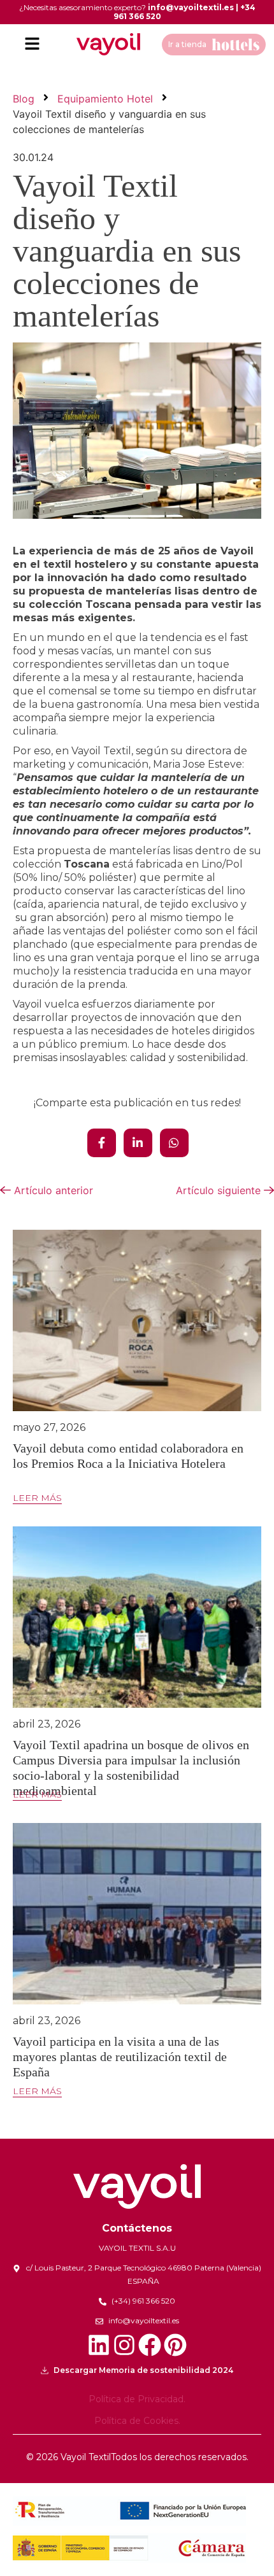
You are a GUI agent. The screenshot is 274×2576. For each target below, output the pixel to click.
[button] (32, 44)
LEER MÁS (37, 1498)
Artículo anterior (52, 1190)
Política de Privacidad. (137, 2399)
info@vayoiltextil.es (191, 7)
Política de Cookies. (137, 2421)
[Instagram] (124, 2345)
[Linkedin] (99, 2345)
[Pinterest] (175, 2345)
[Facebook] (150, 2345)
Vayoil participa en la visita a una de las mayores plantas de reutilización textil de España (120, 2057)
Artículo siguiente (220, 1190)
